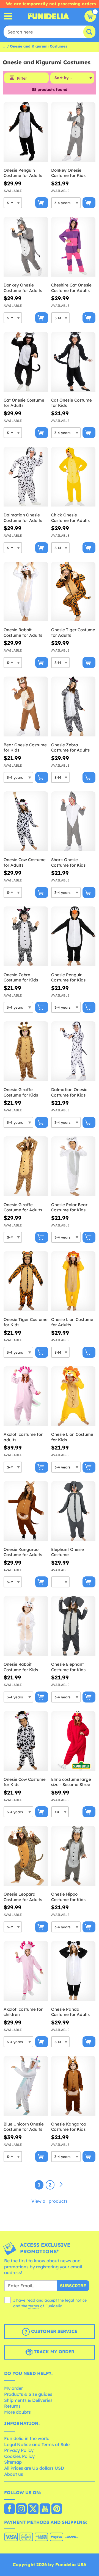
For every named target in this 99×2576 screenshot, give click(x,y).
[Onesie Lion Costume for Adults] (73, 1281)
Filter (22, 78)
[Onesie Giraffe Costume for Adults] (26, 1166)
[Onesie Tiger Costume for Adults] (73, 592)
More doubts (17, 2412)
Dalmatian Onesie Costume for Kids (69, 1092)
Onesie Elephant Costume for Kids (68, 1667)
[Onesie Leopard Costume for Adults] (26, 1856)
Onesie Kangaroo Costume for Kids (69, 2127)
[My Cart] (90, 16)
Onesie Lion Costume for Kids (72, 1437)
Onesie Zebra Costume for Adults (70, 748)
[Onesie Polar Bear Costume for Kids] (73, 1166)
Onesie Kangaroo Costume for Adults (23, 1552)
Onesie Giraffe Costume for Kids (21, 1092)
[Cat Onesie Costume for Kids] (73, 362)
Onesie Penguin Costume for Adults (23, 173)
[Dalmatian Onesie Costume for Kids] (73, 1051)
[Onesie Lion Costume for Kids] (73, 1396)
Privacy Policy (19, 2450)
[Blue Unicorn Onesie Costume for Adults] (26, 2086)
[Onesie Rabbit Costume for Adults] (26, 592)
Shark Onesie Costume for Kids (68, 862)
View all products (50, 2201)
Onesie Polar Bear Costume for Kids (69, 1207)
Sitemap (13, 2462)
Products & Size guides (28, 2394)
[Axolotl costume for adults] (26, 1396)
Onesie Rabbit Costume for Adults (23, 632)
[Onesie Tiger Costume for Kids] (26, 1281)
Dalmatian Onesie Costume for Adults (23, 518)
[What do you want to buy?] (8, 16)
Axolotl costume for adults (23, 1437)
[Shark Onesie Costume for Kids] (73, 821)
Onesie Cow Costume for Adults (25, 862)
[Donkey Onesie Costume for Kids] (73, 132)
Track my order (53, 2352)
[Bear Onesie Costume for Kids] (26, 707)
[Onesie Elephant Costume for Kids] (73, 1626)
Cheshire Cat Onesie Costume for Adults (71, 288)
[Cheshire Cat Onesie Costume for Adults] (73, 247)
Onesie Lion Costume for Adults (72, 1322)
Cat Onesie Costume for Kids (71, 403)
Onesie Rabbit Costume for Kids (21, 1667)
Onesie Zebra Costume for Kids (21, 977)
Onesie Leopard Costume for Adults (23, 1897)
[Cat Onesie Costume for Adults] (26, 362)
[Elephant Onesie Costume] (73, 1511)
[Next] (61, 2185)
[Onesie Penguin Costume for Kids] (73, 937)
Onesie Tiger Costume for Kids (26, 1322)
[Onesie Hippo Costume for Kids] (73, 1856)
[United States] (9, 2509)
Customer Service (53, 2331)
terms (34, 2306)
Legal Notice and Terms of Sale (37, 2444)
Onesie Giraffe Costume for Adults (23, 1207)
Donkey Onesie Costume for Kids (68, 173)
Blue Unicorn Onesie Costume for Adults (24, 2127)
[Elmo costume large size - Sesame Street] (73, 1741)
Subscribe (73, 2286)
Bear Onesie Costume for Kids (25, 748)
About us (14, 2474)
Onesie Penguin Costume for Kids (68, 977)
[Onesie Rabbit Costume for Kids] (26, 1626)
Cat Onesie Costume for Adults (24, 403)
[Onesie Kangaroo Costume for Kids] (73, 2086)
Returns (12, 2406)
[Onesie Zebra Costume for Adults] (73, 707)
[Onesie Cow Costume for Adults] (26, 821)
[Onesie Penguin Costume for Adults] (26, 132)
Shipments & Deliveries (28, 2400)
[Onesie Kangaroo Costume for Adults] (26, 1511)
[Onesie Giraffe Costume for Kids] (26, 1051)
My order (13, 2388)
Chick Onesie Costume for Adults (70, 518)
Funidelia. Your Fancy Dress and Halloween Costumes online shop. (48, 16)
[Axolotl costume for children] (26, 1971)
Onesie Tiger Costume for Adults (73, 632)
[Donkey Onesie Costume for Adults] (26, 247)
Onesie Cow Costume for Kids (25, 1782)
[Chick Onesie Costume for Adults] (73, 477)
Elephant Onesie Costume (68, 1552)
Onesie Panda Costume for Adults (70, 2012)
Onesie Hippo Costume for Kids (68, 1897)
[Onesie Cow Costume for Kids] (26, 1741)
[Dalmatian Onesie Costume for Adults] (26, 477)
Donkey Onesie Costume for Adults (23, 288)
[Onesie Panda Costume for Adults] (73, 1971)
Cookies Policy (19, 2456)
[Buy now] (42, 203)
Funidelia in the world (27, 2438)
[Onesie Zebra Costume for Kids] (26, 937)
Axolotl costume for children (23, 2012)
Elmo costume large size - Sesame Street (71, 1782)
